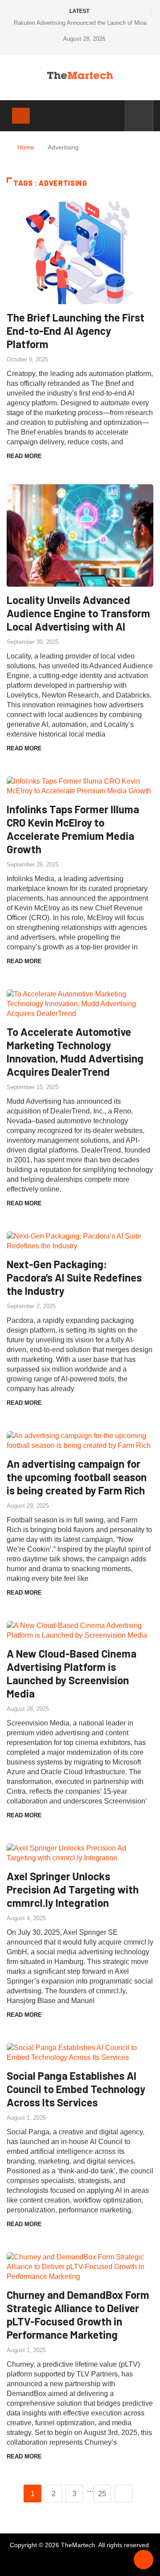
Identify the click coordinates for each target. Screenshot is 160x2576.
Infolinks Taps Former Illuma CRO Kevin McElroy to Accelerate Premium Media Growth (73, 829)
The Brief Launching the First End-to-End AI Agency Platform (76, 331)
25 (102, 2494)
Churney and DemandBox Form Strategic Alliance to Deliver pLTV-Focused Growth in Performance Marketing (78, 2315)
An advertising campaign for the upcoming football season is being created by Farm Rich (77, 1477)
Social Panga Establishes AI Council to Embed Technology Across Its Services (76, 2089)
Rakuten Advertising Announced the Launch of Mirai (80, 23)
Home (26, 147)
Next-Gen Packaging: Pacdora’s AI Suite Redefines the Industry (74, 1277)
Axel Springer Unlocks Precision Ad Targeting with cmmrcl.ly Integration (73, 1889)
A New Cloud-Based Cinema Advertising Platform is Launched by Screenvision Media (72, 1673)
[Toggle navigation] (21, 116)
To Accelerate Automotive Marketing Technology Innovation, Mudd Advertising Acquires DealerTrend (75, 1052)
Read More (24, 456)
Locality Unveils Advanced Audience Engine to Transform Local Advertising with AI (78, 613)
